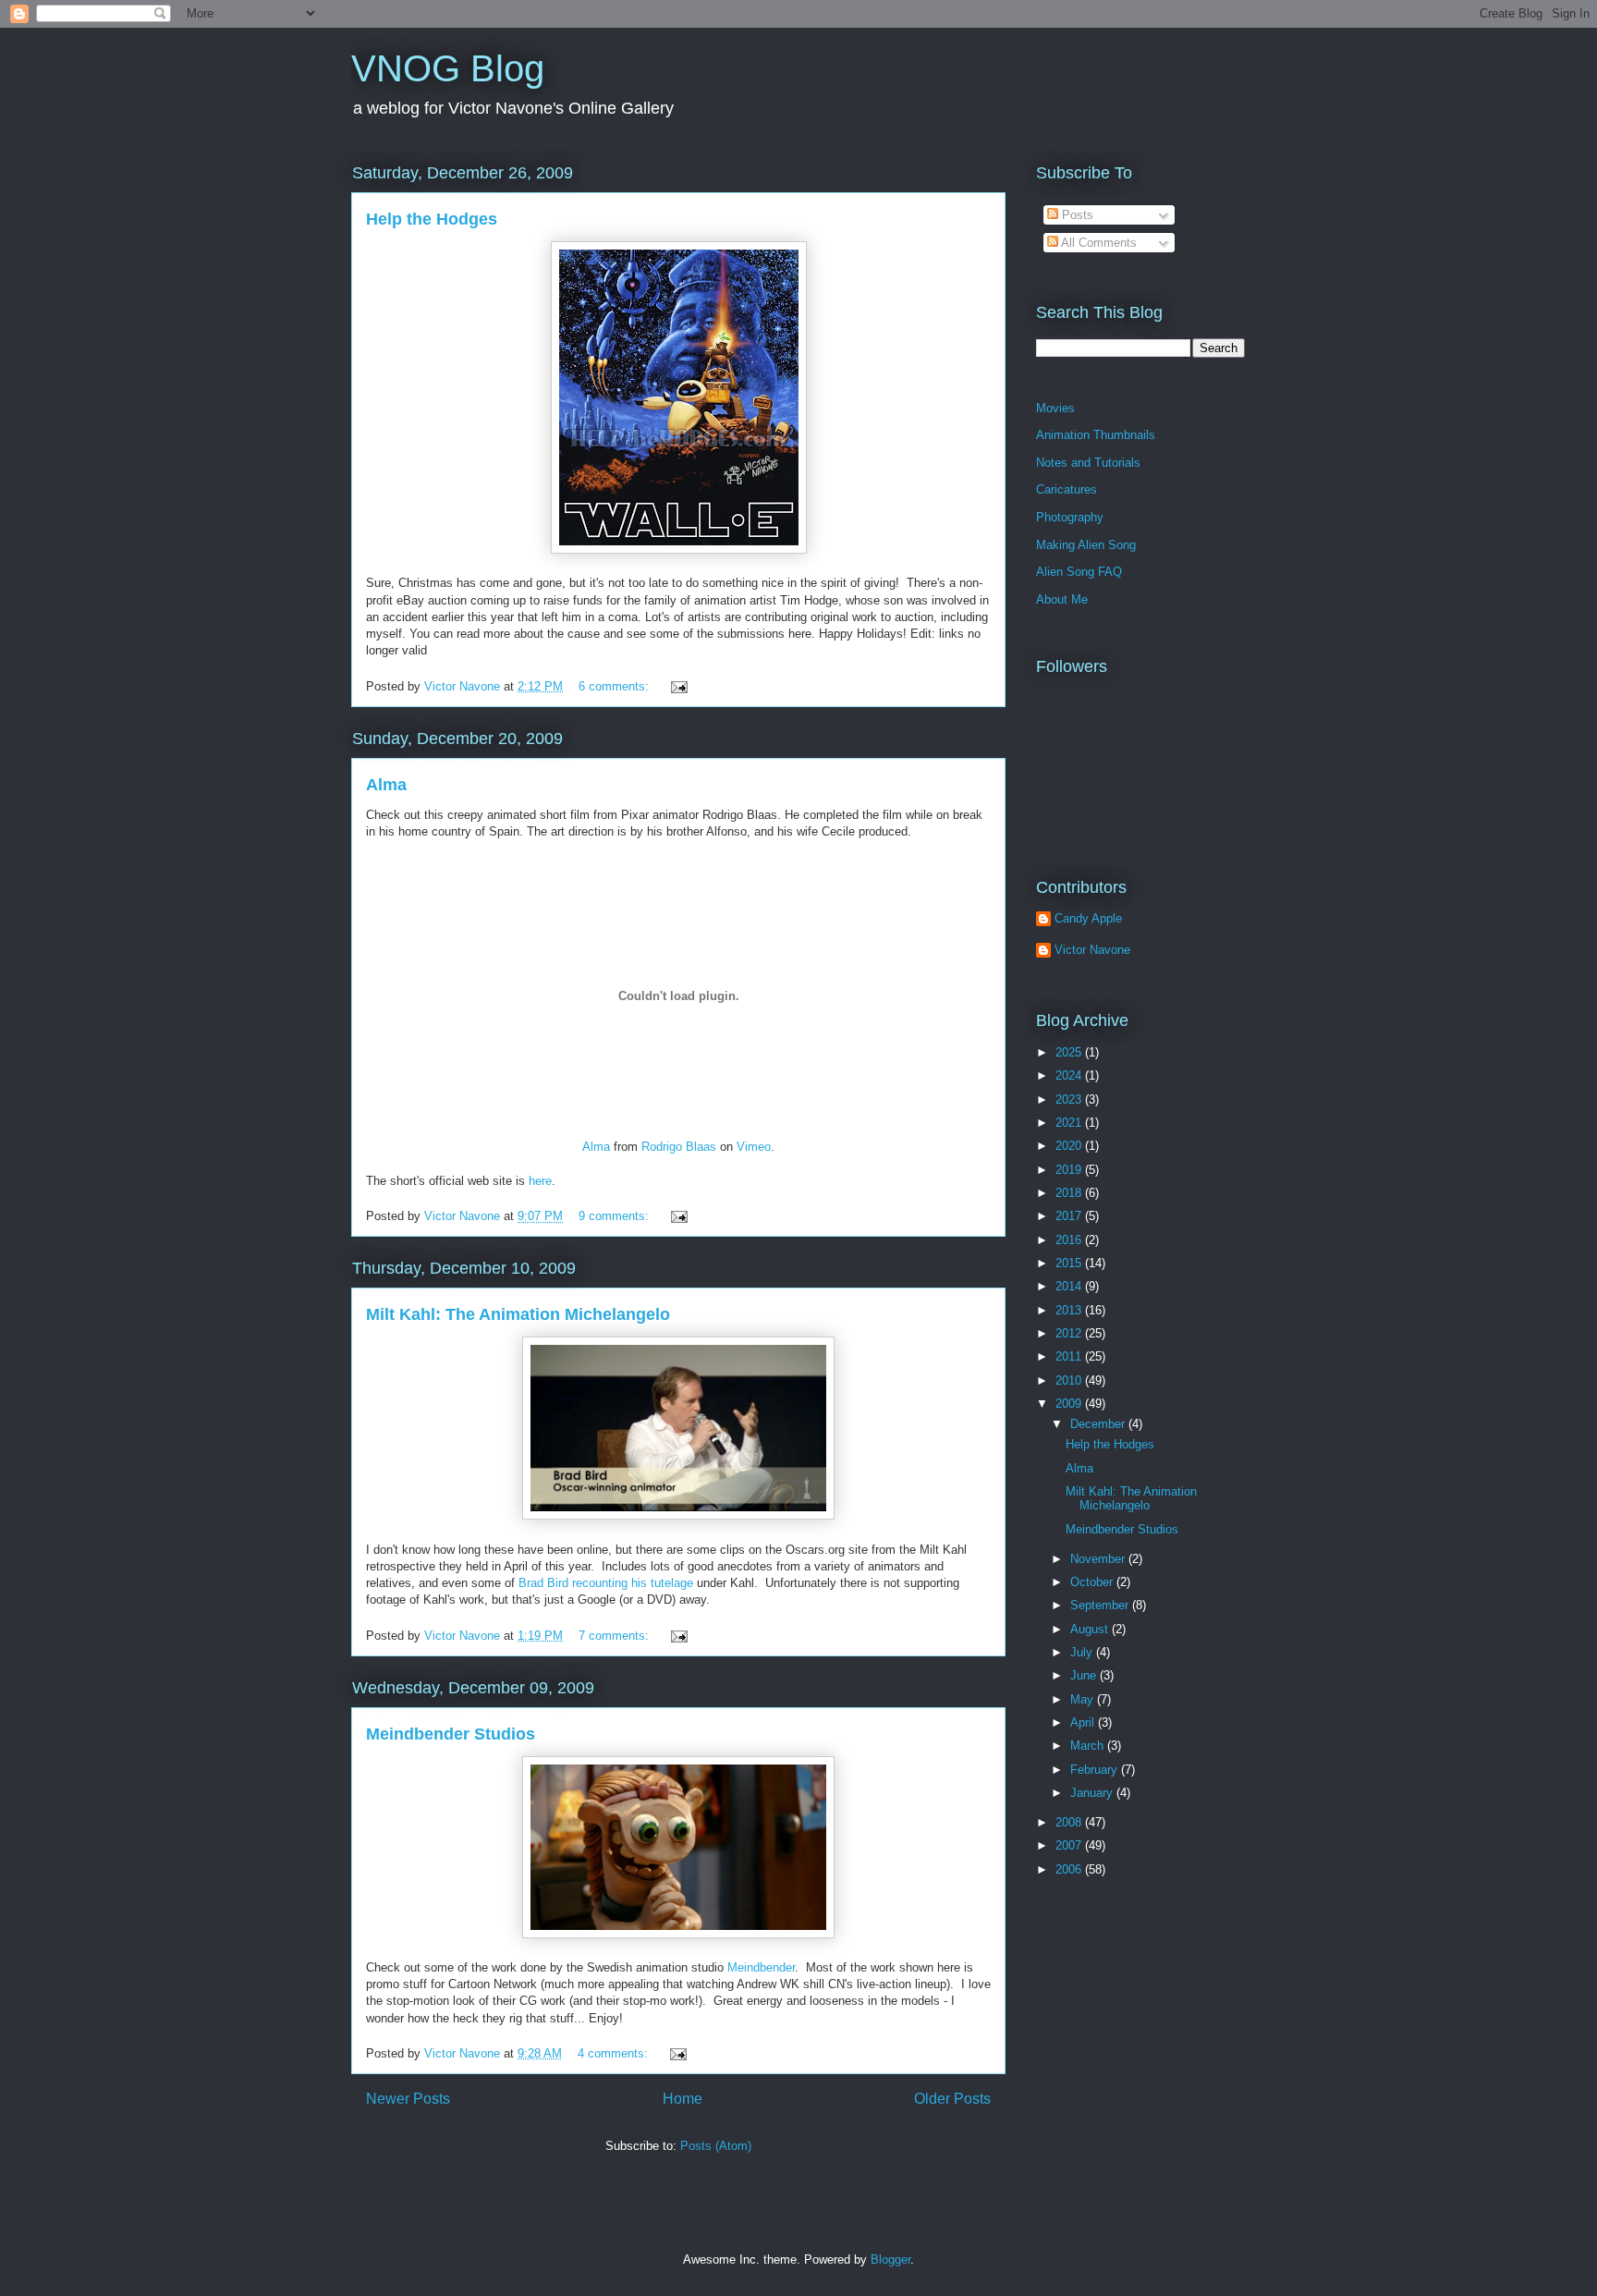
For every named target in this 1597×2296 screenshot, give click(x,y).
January (1093, 1793)
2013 (1070, 1310)
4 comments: (615, 2053)
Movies (1055, 408)
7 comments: (616, 1636)
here (540, 1181)
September (1101, 1605)
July (1083, 1652)
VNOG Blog (448, 68)
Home (683, 2099)
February (1096, 1770)
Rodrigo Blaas (679, 1147)
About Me (1062, 599)
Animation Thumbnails (1096, 435)
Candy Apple (1088, 918)
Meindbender (761, 1967)
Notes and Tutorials (1088, 463)
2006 (1070, 1869)
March (1089, 1746)
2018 (1070, 1193)
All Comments (1097, 243)
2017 (1070, 1216)
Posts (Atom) (716, 2146)
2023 (1070, 1099)
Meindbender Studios (451, 1734)
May (1084, 1699)
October (1093, 1582)
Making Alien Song (1086, 545)
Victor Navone (1092, 950)
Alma (386, 785)
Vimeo (754, 1147)
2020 (1070, 1146)
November (1099, 1559)
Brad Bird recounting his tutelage (606, 1583)
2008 (1070, 1822)
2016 (1070, 1240)
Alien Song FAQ (1079, 572)
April (1084, 1722)
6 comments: (616, 686)
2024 (1070, 1075)
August (1091, 1629)
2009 (1070, 1404)
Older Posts (952, 2099)
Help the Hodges (432, 219)
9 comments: (616, 1216)
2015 (1070, 1263)
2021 (1070, 1123)
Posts (1076, 215)
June (1085, 1675)
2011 (1070, 1356)
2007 (1070, 1845)
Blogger (890, 2259)
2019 (1070, 1170)
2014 (1070, 1286)
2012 (1070, 1333)
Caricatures (1067, 489)
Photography (1070, 517)
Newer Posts (408, 2099)
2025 (1070, 1052)
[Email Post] (678, 686)
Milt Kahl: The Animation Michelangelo (518, 1314)
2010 (1070, 1380)
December (1099, 1424)
